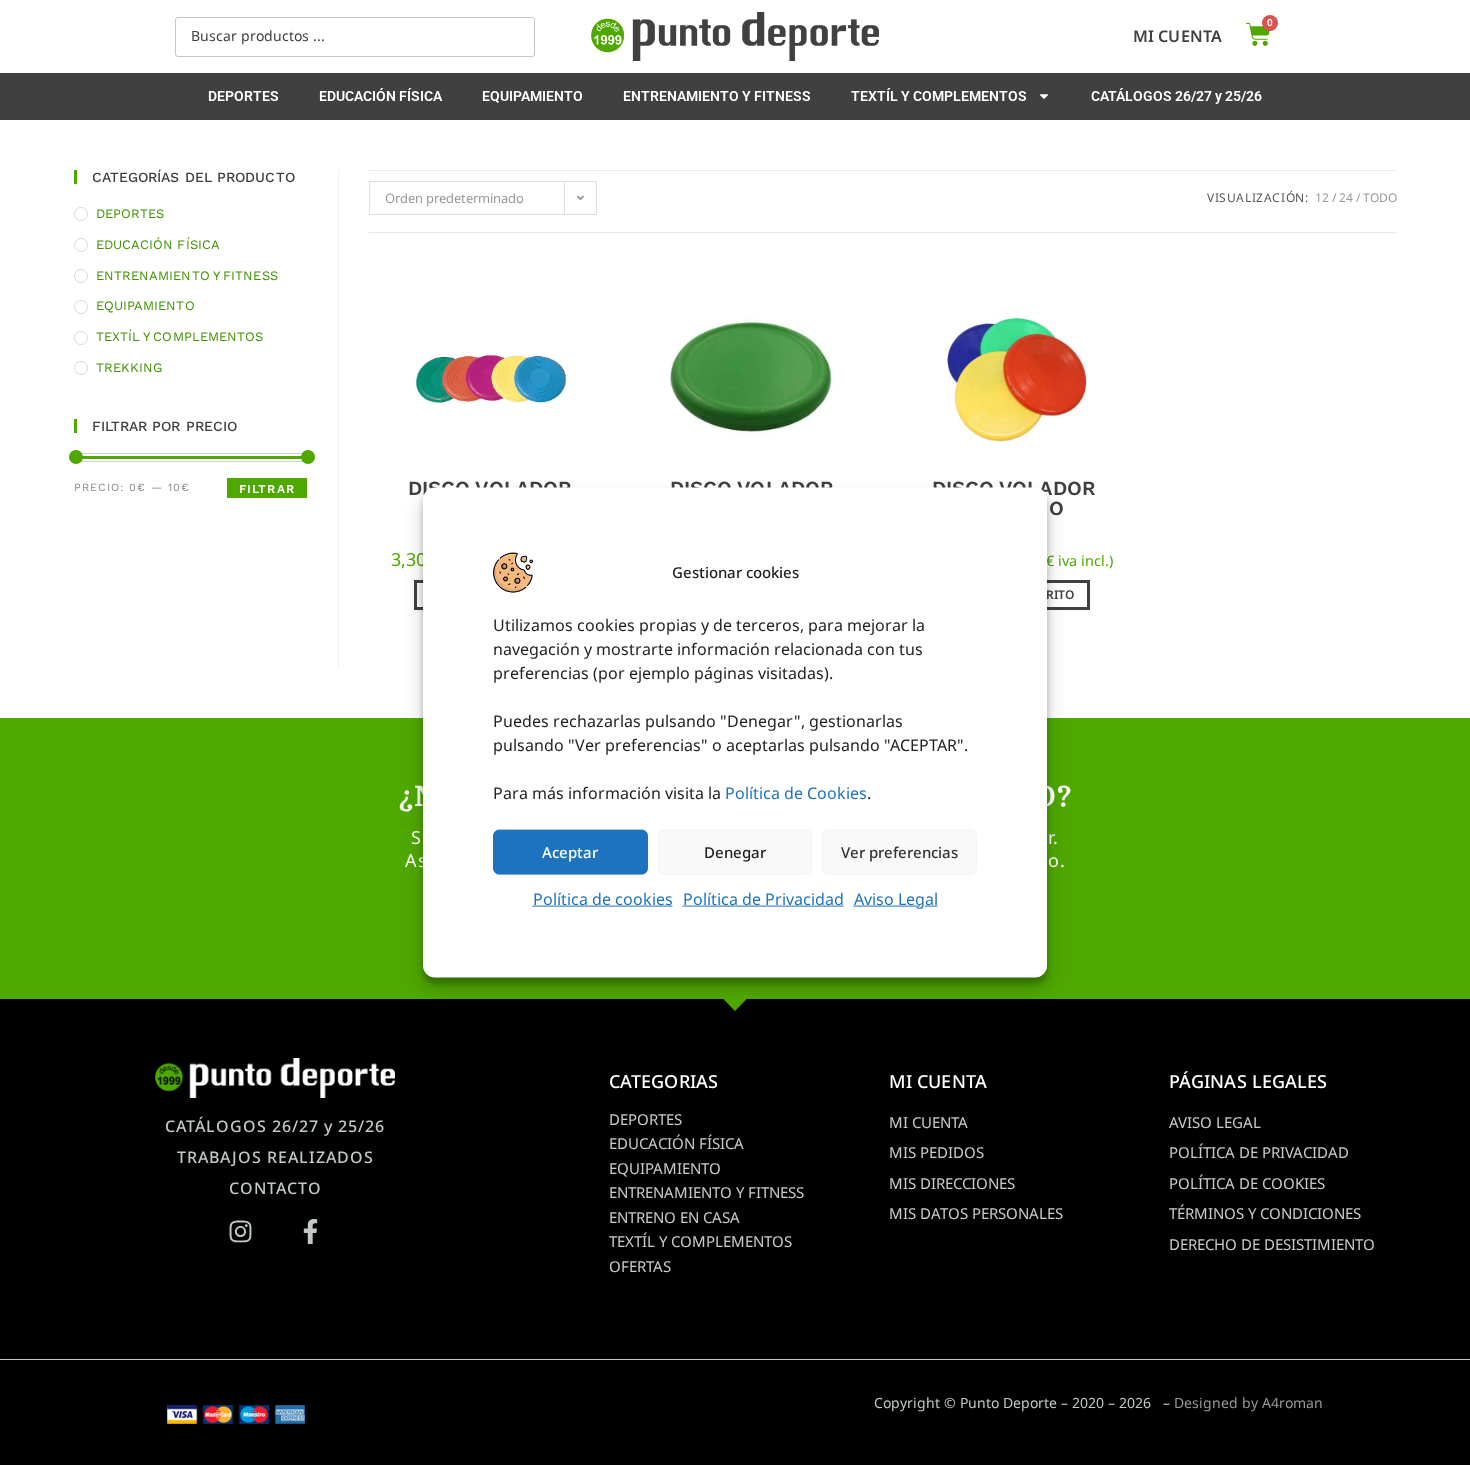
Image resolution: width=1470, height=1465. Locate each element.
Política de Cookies (796, 792)
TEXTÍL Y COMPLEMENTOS (939, 96)
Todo (1380, 197)
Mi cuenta (1177, 36)
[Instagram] (240, 1231)
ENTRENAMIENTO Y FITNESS (717, 96)
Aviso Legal (896, 898)
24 (1346, 197)
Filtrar (267, 489)
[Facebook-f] (310, 1231)
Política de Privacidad (763, 898)
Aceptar (570, 852)
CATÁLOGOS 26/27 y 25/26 (1176, 96)
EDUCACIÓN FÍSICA (380, 96)
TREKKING (129, 367)
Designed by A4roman (1248, 1402)
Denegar (735, 852)
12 (1322, 197)
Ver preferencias (899, 852)
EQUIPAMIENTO (532, 96)
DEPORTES (243, 96)
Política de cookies (603, 898)
